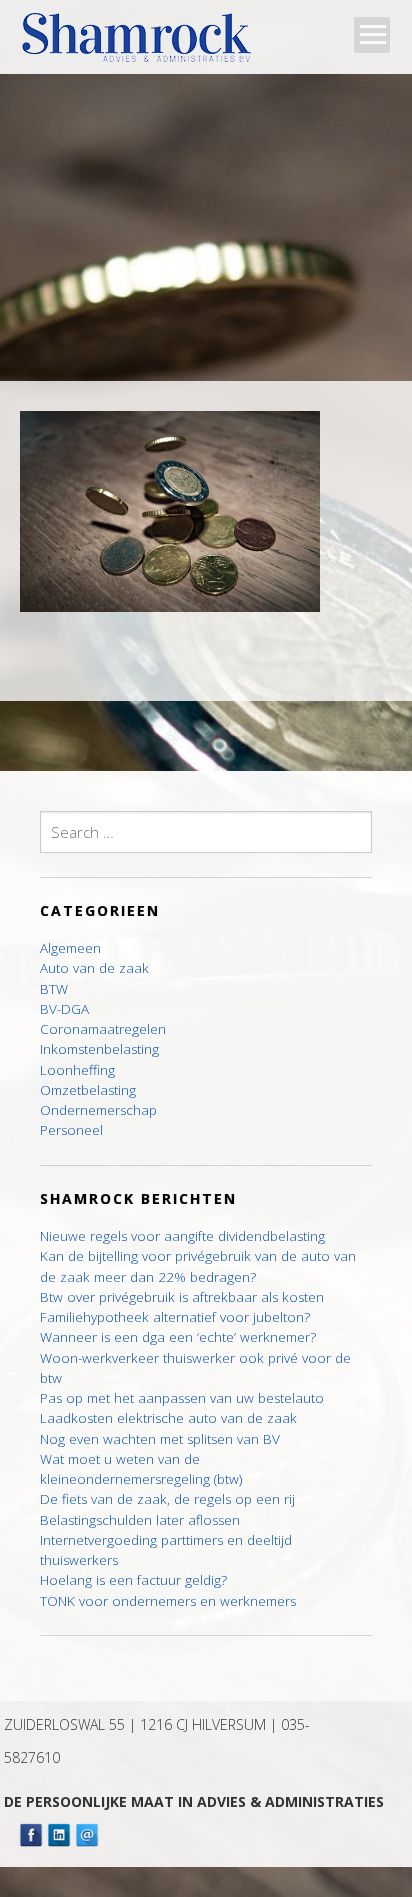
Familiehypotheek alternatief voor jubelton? (175, 1317)
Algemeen (70, 948)
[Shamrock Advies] (144, 43)
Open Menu (372, 35)
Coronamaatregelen (103, 1029)
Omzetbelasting (88, 1090)
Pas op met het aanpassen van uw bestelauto (182, 1398)
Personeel (71, 1130)
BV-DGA (64, 1009)
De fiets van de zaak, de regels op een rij (167, 1499)
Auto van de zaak (94, 968)
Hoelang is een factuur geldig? (133, 1580)
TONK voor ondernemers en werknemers (168, 1601)
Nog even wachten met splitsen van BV (160, 1439)
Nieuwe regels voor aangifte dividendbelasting (182, 1236)
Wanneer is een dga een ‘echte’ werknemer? (178, 1337)
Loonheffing (77, 1070)
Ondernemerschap (98, 1110)
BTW (54, 989)
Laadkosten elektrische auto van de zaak (168, 1418)
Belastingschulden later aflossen (140, 1520)
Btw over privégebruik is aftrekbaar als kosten (182, 1297)
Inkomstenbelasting (99, 1049)
